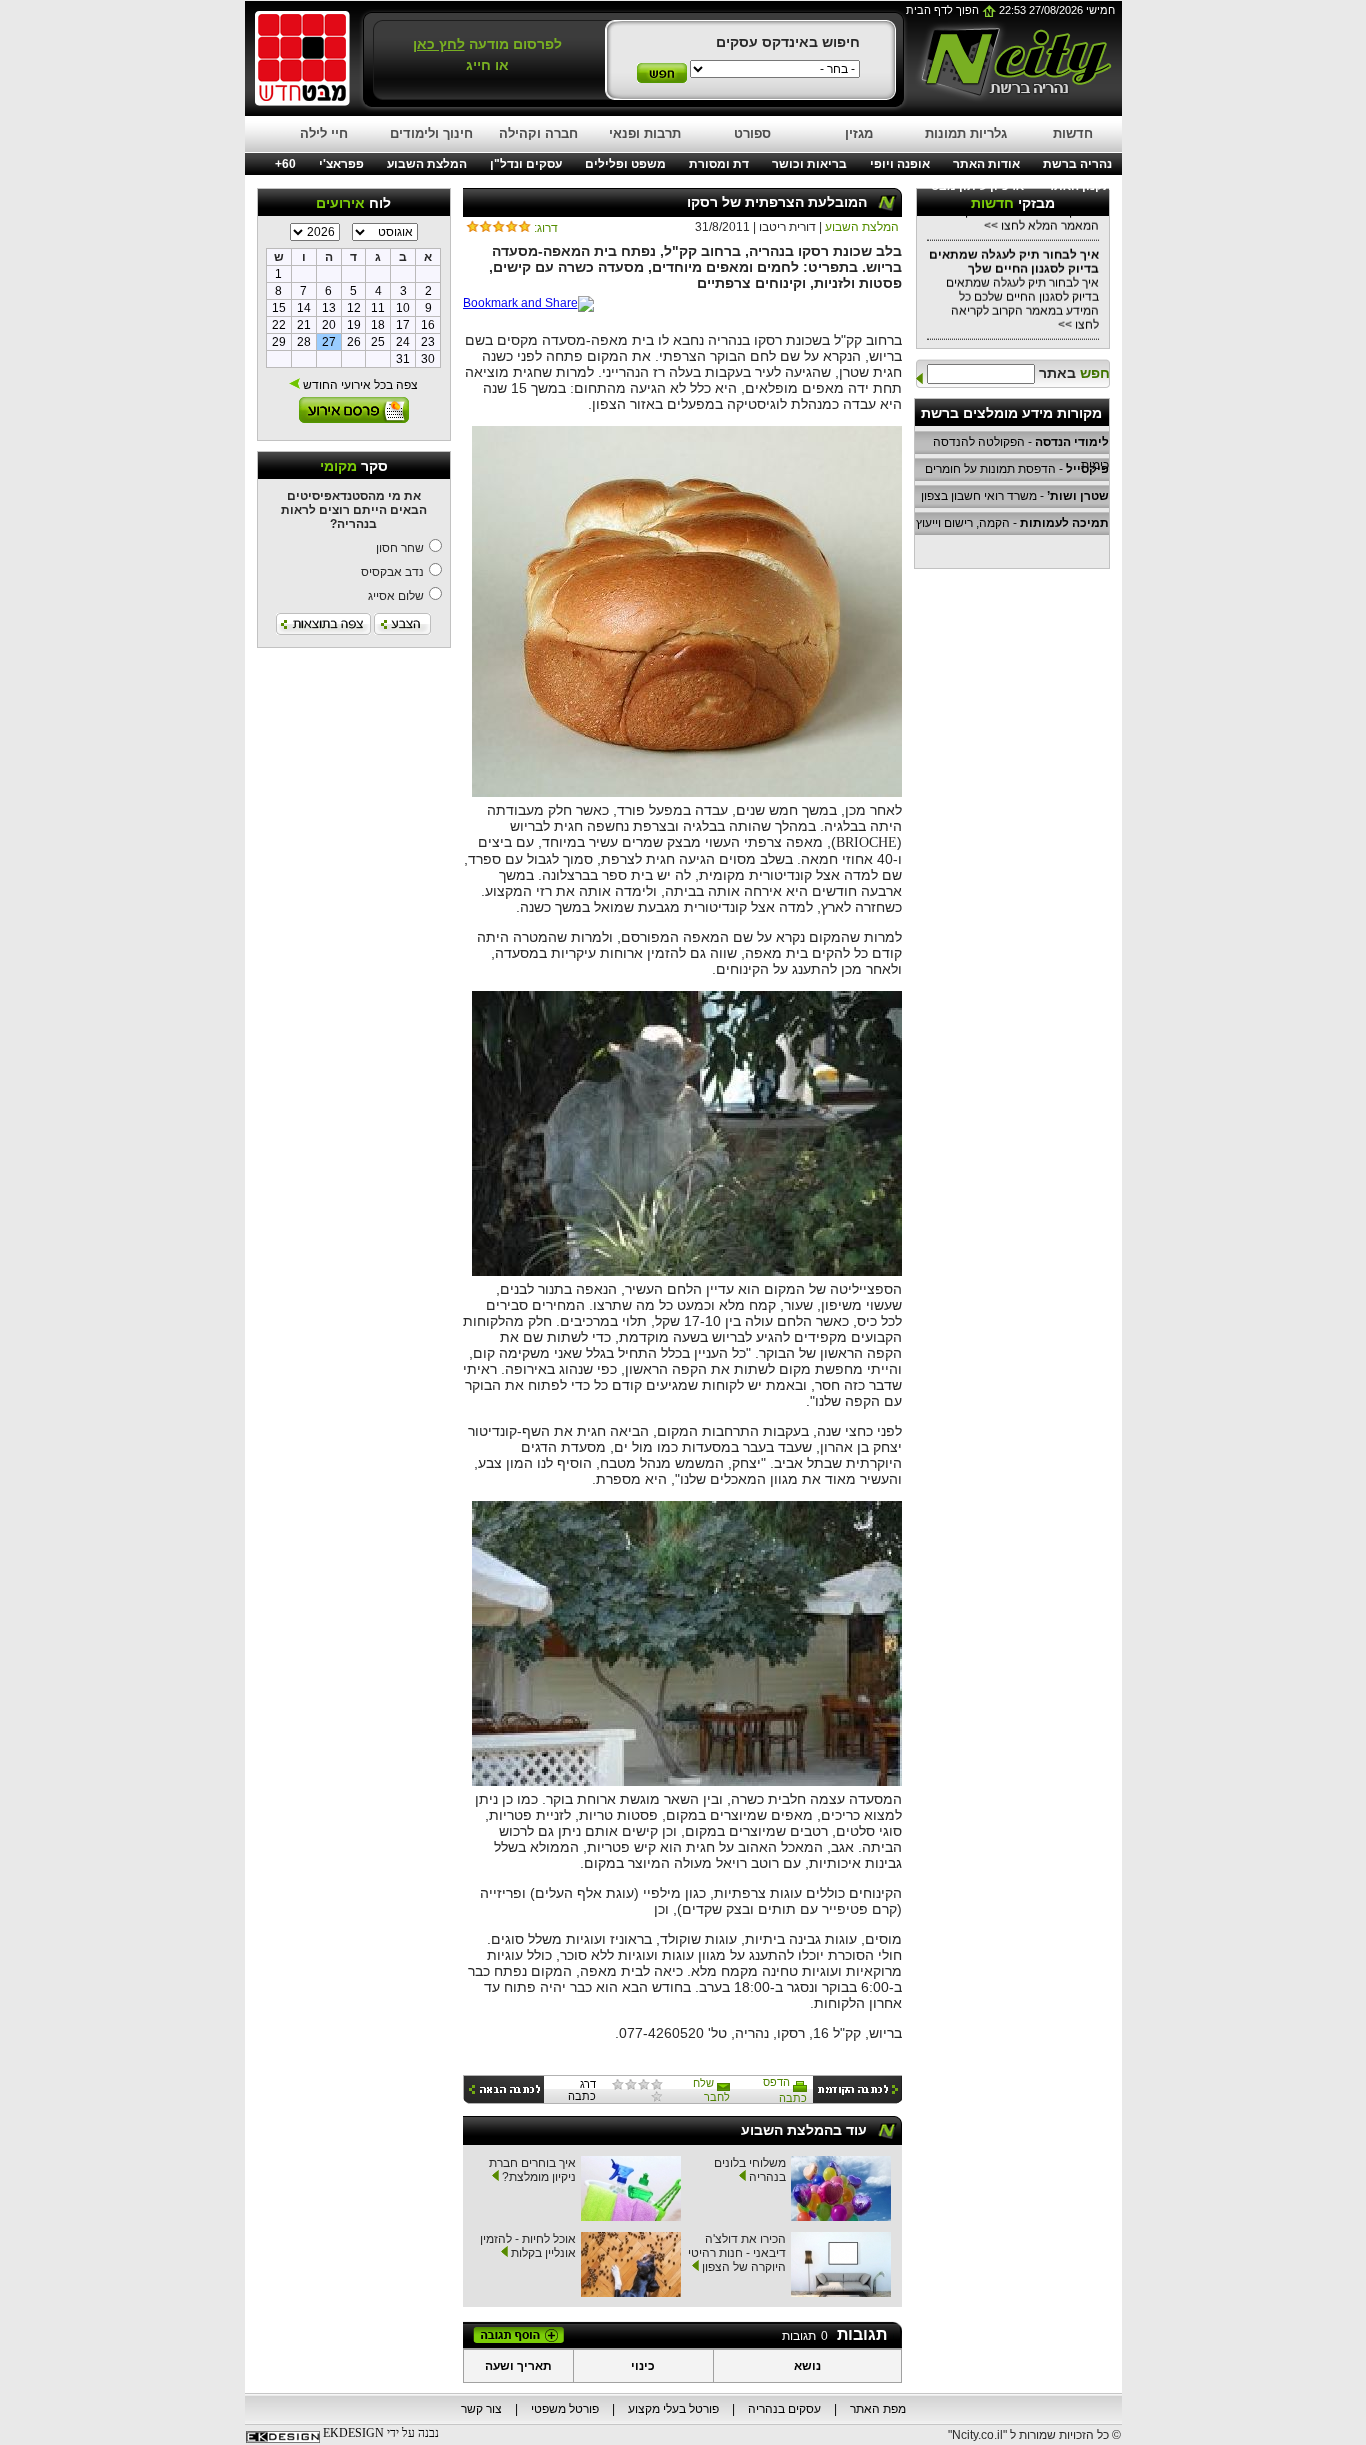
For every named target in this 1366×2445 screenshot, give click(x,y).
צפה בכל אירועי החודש (359, 385)
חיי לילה (324, 133)
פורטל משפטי (565, 2409)
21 (304, 325)
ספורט (752, 133)
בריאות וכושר (809, 164)
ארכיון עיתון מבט (977, 186)
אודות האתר (986, 164)
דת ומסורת (719, 164)
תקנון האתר (1079, 186)
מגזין (859, 133)
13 (329, 308)
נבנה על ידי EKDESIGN (381, 2433)
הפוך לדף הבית (944, 10)
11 (378, 308)
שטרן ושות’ (1078, 496)
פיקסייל (1087, 469)
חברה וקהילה (538, 133)
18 (378, 325)
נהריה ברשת (1077, 164)
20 (329, 325)
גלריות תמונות (966, 133)
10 (403, 308)
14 (304, 308)
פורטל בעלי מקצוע (673, 2409)
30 (428, 359)
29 (279, 342)
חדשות (1073, 133)
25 (378, 342)
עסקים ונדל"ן (526, 164)
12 (354, 308)
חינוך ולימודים (431, 133)
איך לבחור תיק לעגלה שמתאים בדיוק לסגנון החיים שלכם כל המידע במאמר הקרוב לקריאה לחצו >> (1014, 274)
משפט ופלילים (625, 164)
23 (428, 342)
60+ (285, 164)
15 (279, 308)
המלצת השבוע (427, 164)
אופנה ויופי (900, 164)
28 (304, 342)
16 (428, 325)
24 (403, 342)
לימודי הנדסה (1072, 442)
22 (279, 325)
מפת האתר (878, 2409)
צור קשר (481, 2409)
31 (403, 359)
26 (354, 342)
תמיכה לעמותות (1064, 523)
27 (329, 342)
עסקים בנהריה (784, 2409)
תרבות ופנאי (645, 133)
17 (403, 325)
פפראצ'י (341, 164)
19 (354, 325)
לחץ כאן (439, 44)
